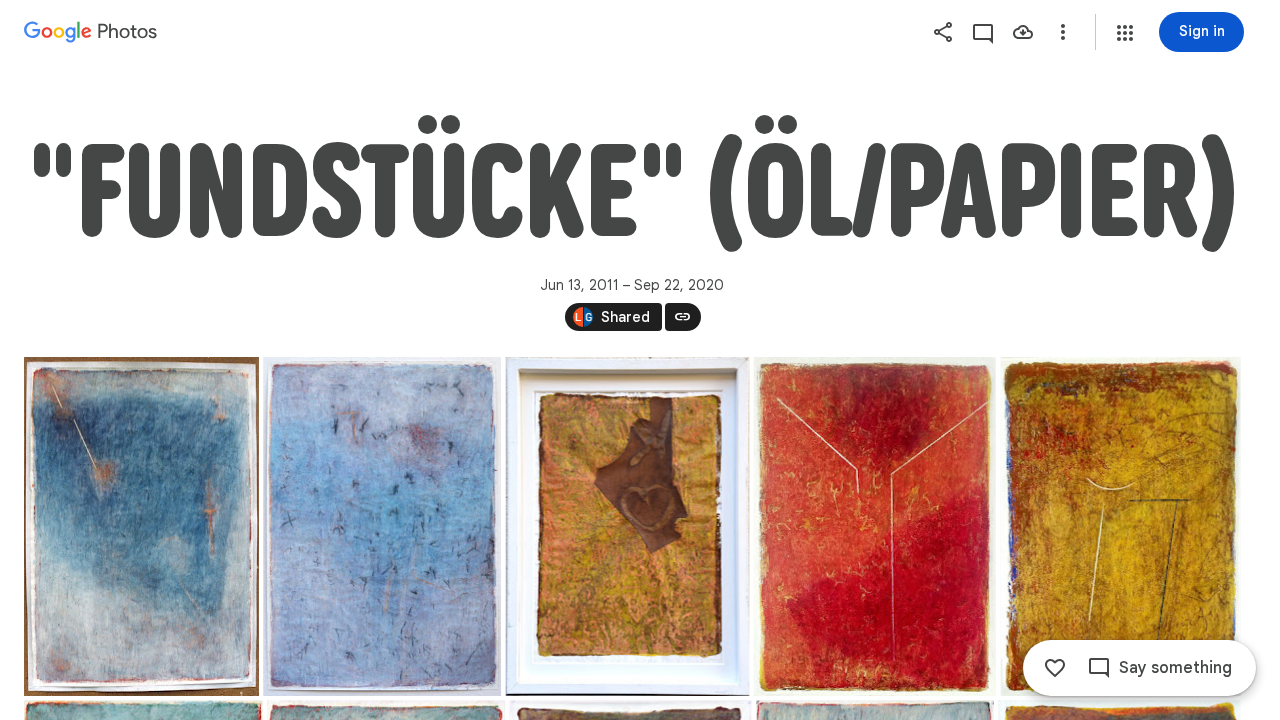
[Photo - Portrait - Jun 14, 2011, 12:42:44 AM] (141, 526)
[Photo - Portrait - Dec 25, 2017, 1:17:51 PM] (1121, 526)
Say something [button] (1175, 668)
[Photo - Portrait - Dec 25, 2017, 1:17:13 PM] (875, 526)
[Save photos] (1023, 32)
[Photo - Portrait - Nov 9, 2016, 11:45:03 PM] (382, 526)
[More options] (1063, 32)
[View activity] (983, 32)
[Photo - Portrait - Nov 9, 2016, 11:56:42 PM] (628, 526)
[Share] (943, 32)
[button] (1125, 33)
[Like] (1055, 668)
